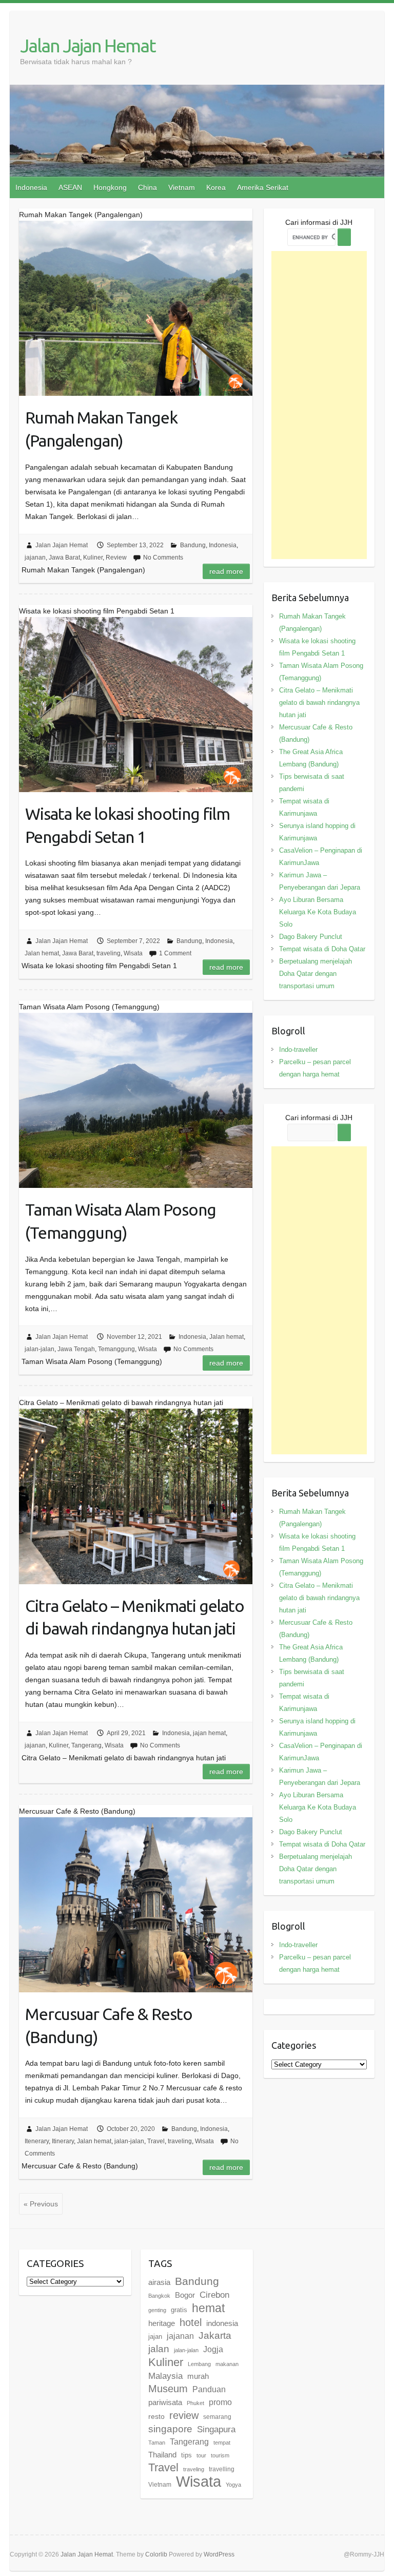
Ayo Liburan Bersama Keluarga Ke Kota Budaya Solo (318, 912)
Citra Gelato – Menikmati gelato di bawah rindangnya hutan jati (135, 1617)
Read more (226, 571)
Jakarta (215, 2335)
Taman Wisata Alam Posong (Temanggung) (121, 1221)
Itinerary (63, 2141)
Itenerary (37, 2141)
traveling (109, 953)
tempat (222, 2443)
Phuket (195, 2403)
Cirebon (214, 2295)
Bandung (193, 545)
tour (201, 2455)
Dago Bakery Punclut (311, 937)
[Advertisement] (319, 405)
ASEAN (70, 187)
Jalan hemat (42, 953)
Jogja (213, 2349)
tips (186, 2455)
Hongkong (110, 187)
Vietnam (182, 187)
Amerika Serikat (263, 187)
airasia (159, 2282)
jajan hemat (209, 1733)
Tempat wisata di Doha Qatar (322, 949)
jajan (155, 2337)
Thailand (162, 2455)
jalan (159, 2349)
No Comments (163, 558)
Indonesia (31, 187)
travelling (222, 2469)
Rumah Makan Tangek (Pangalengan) (101, 429)
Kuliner (93, 558)
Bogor (185, 2295)
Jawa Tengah (76, 1349)
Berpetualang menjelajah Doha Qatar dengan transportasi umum (316, 974)
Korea (216, 187)
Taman (157, 2443)
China (147, 187)
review (184, 2415)
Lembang (199, 2364)
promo (220, 2402)
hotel (191, 2322)
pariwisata (165, 2402)
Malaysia (165, 2376)
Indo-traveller (298, 1050)
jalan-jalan (40, 1349)
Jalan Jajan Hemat (88, 45)
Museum (168, 2389)
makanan (227, 2364)
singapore (170, 2429)
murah (198, 2376)
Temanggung (116, 1349)
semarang (217, 2417)
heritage (162, 2323)
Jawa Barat (64, 558)
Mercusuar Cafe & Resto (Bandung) (109, 2025)
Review (116, 558)
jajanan (35, 558)
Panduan (209, 2389)
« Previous (41, 2204)
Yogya (233, 2485)
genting (157, 2310)
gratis (179, 2310)
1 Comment (175, 953)
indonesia (222, 2323)
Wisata (133, 953)
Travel (156, 2141)
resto (156, 2416)
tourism (220, 2455)
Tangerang (86, 1745)
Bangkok (159, 2296)
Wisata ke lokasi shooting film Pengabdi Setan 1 (127, 825)
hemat (208, 2308)
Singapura (216, 2429)
